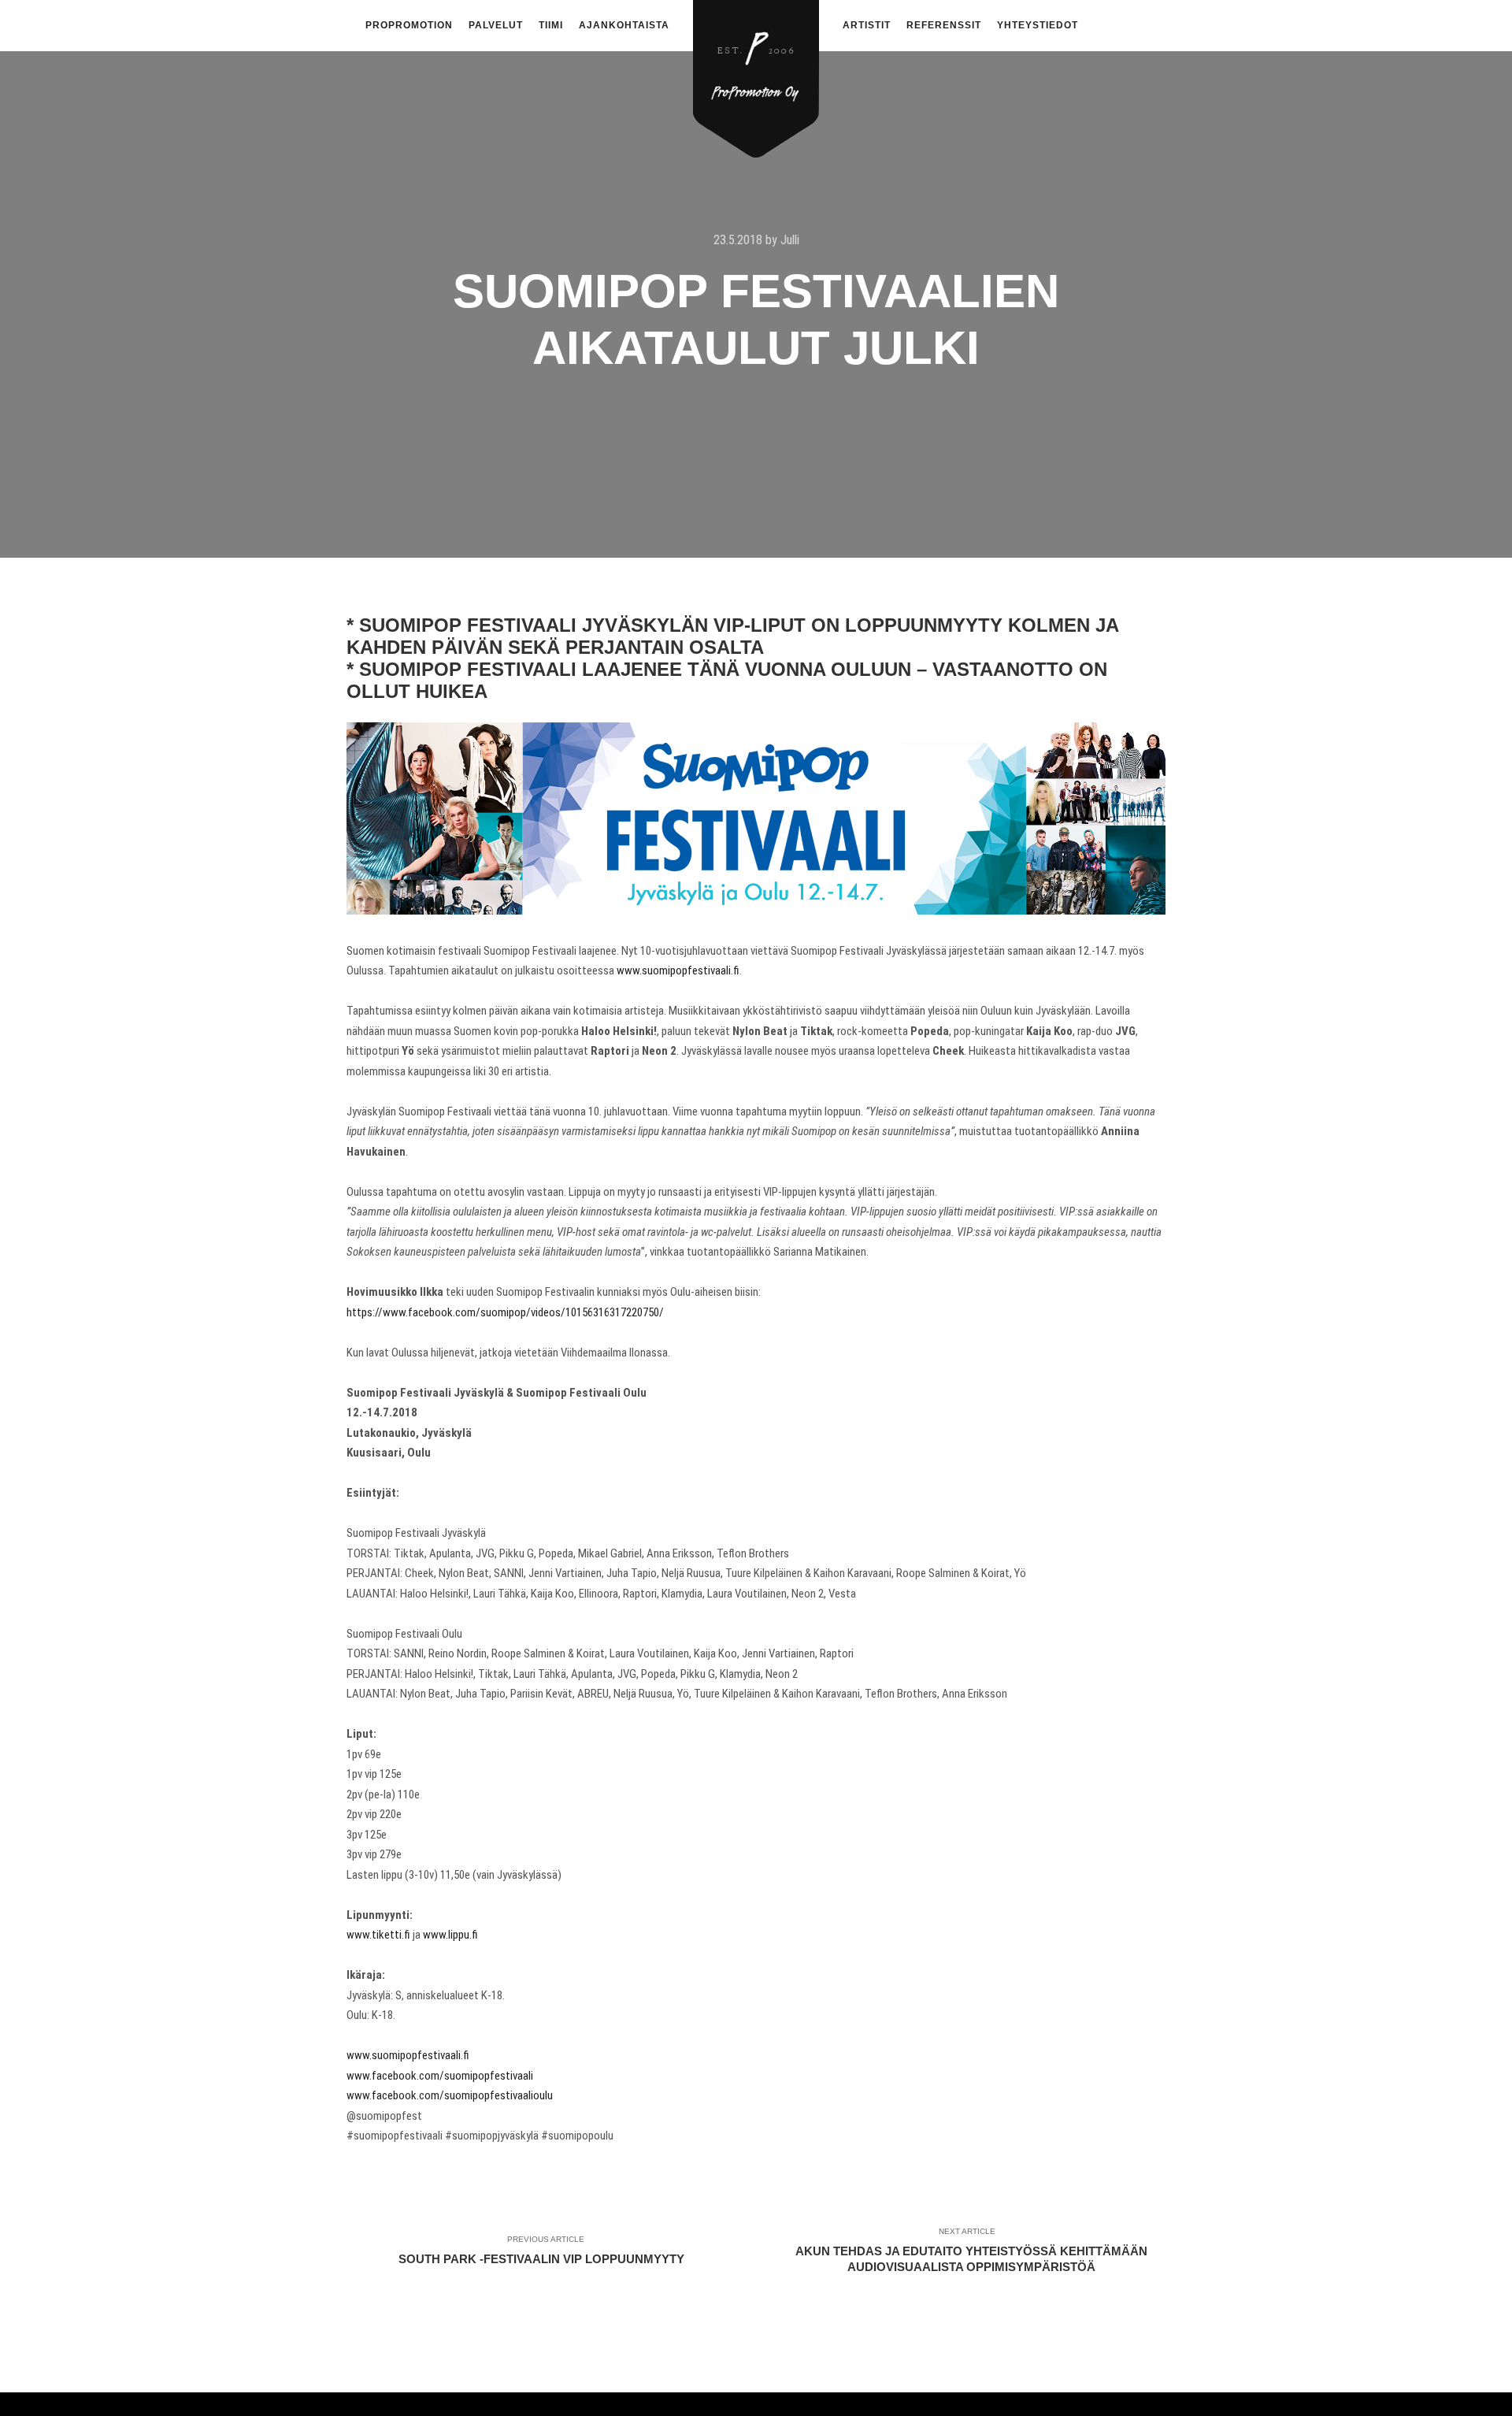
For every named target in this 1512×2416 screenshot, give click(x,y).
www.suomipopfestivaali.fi (678, 970)
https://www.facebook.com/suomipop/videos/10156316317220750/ (505, 1312)
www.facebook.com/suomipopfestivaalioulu (450, 2095)
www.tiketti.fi (378, 1935)
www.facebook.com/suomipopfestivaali (440, 2076)
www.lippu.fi (450, 1935)
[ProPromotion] (756, 70)
